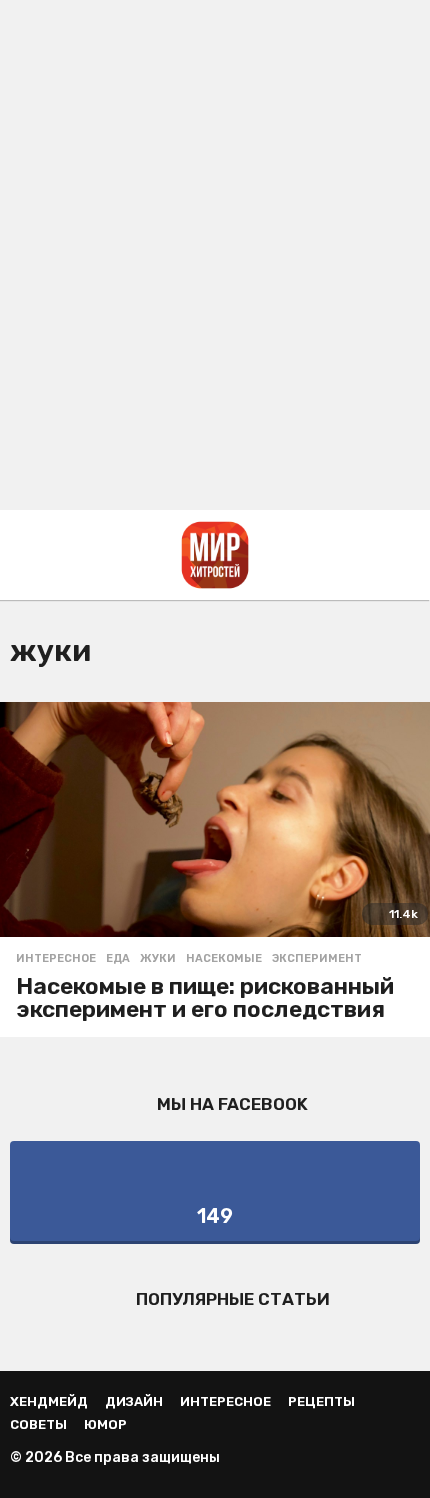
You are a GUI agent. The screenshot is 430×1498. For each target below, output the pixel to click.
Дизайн (134, 1401)
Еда (118, 959)
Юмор (105, 1424)
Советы (38, 1424)
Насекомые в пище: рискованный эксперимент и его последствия (205, 997)
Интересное (56, 959)
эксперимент (317, 959)
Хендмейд (49, 1401)
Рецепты (321, 1401)
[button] (22, 555)
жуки (158, 959)
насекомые (224, 959)
